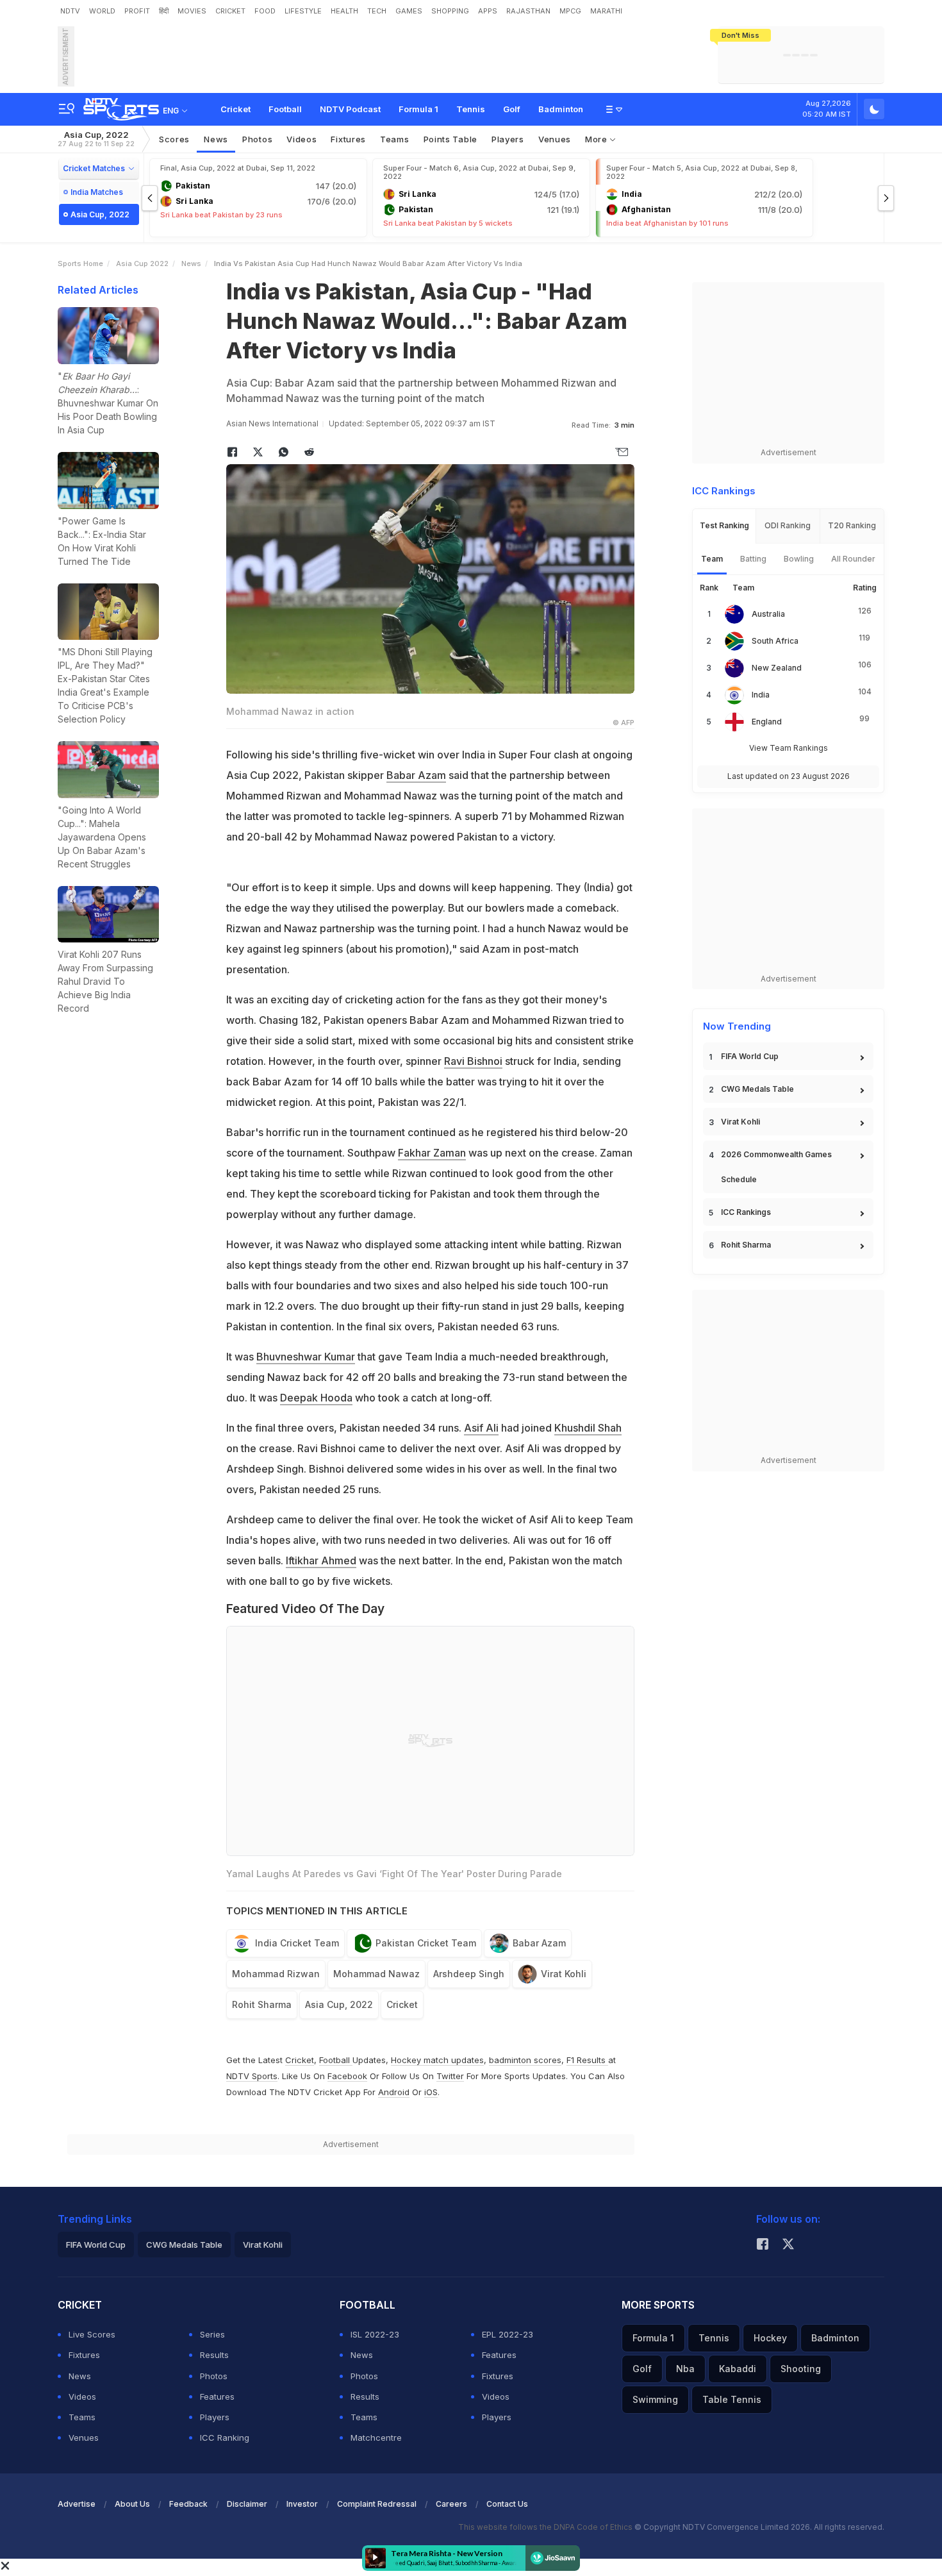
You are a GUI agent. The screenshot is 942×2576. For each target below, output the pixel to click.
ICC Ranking (225, 2438)
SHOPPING (450, 11)
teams (395, 139)
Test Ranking (724, 525)
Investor (302, 2504)
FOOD (265, 11)
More (598, 139)
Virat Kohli (564, 1974)
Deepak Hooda (316, 1398)
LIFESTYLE (303, 11)
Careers (451, 2504)
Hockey (770, 2338)
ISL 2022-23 (375, 2334)
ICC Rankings (746, 1212)
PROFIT (137, 11)
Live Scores (92, 2334)
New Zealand (777, 668)
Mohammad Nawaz (376, 1974)
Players (215, 2417)
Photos (257, 139)
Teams (82, 2417)
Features (217, 2396)
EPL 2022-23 (508, 2334)
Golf (512, 109)
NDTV (70, 11)
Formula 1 (418, 109)
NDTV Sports (252, 2076)
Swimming (655, 2399)
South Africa (775, 641)
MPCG (570, 11)
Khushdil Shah (588, 1428)
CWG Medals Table (757, 1089)
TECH (377, 11)
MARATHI (606, 11)
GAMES (409, 11)
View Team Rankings (789, 748)
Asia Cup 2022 (142, 263)
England (767, 722)
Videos (302, 139)
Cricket (235, 109)
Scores (174, 139)
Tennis (471, 109)
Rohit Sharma (262, 2004)
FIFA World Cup (750, 1056)
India (761, 695)
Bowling (799, 559)
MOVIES (192, 11)
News (216, 139)
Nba (685, 2369)
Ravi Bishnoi (473, 1061)
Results (214, 2355)
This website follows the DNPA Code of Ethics (546, 2527)
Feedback (188, 2504)
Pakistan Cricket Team (426, 1943)
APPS (488, 11)
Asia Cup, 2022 (96, 139)
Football (285, 109)
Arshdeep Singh (469, 1974)
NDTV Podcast (350, 109)
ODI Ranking (788, 525)
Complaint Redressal (377, 2504)
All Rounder (853, 559)
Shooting (801, 2369)
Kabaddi (738, 2369)
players (508, 139)
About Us (132, 2504)
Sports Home (80, 263)
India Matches (97, 192)
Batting (753, 559)
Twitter (450, 2076)
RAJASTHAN (528, 11)
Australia (768, 614)
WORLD (102, 11)
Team (712, 559)
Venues (555, 139)
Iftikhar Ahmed (321, 1560)
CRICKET (230, 11)
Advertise (77, 2504)
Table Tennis (732, 2399)
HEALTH (344, 11)
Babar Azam (416, 775)
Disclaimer (247, 2504)
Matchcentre (376, 2438)
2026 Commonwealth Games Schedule (776, 1167)
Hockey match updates (437, 2060)
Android (394, 2092)
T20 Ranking (852, 525)
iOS (431, 2092)
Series (212, 2334)
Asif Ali (481, 1428)
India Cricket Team (297, 1943)
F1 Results (587, 2060)
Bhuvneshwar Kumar (306, 1357)
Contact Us (507, 2504)
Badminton (561, 109)
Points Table (450, 139)
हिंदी (164, 11)
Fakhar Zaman (432, 1153)
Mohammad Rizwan (276, 1974)
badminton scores (525, 2060)
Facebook (347, 2076)
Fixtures (348, 139)
